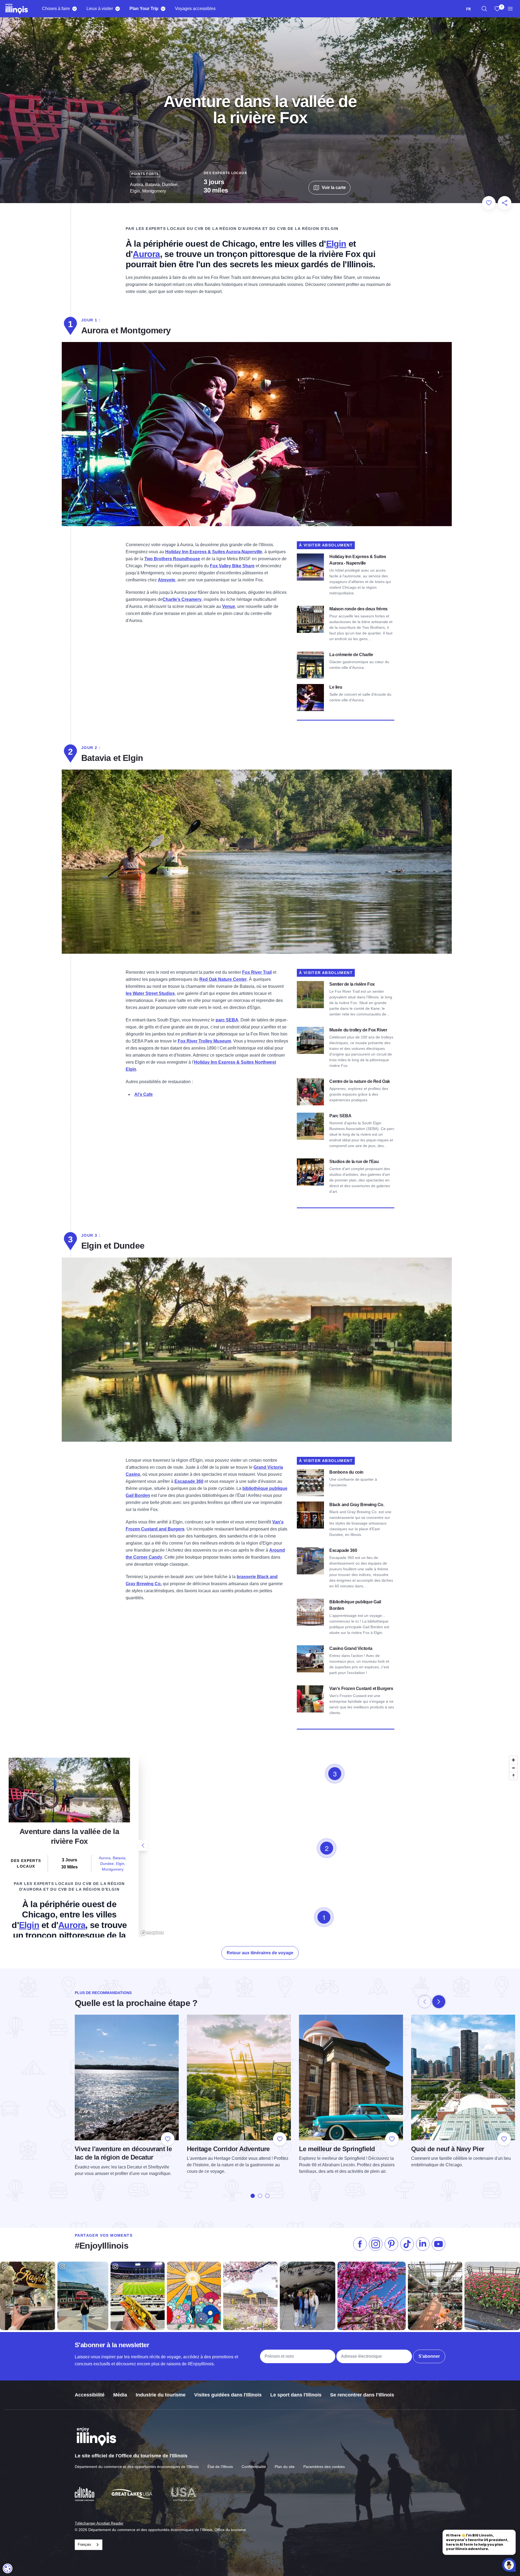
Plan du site (285, 2467)
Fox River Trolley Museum (204, 1041)
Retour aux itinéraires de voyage (260, 1953)
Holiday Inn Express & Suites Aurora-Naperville (214, 552)
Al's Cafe (144, 1094)
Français (84, 2544)
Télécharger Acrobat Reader (99, 2523)
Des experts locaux (225, 173)
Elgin (336, 244)
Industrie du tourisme (161, 2395)
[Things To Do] (74, 9)
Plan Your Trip (144, 9)
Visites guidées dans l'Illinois (228, 2395)
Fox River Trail (257, 972)
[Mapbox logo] (152, 1933)
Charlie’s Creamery (182, 599)
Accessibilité (90, 2395)
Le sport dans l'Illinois (296, 2395)
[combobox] (468, 9)
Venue (229, 606)
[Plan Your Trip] (163, 9)
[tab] (253, 2196)
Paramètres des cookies (324, 2467)
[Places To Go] (117, 9)
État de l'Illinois (220, 2467)
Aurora (146, 254)
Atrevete (167, 580)
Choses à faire (56, 9)
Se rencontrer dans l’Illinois (362, 2395)
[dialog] (8, 2568)
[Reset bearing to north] (513, 1776)
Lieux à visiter (100, 9)
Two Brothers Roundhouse (172, 559)
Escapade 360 (189, 1481)
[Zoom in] (513, 1760)
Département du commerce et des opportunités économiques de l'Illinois (137, 2467)
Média (120, 2395)
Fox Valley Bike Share (232, 566)
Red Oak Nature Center (223, 979)
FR (468, 9)
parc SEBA (227, 1020)
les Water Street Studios (150, 993)
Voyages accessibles (195, 9)
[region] (484, 9)
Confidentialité (254, 2467)
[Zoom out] (513, 1768)
